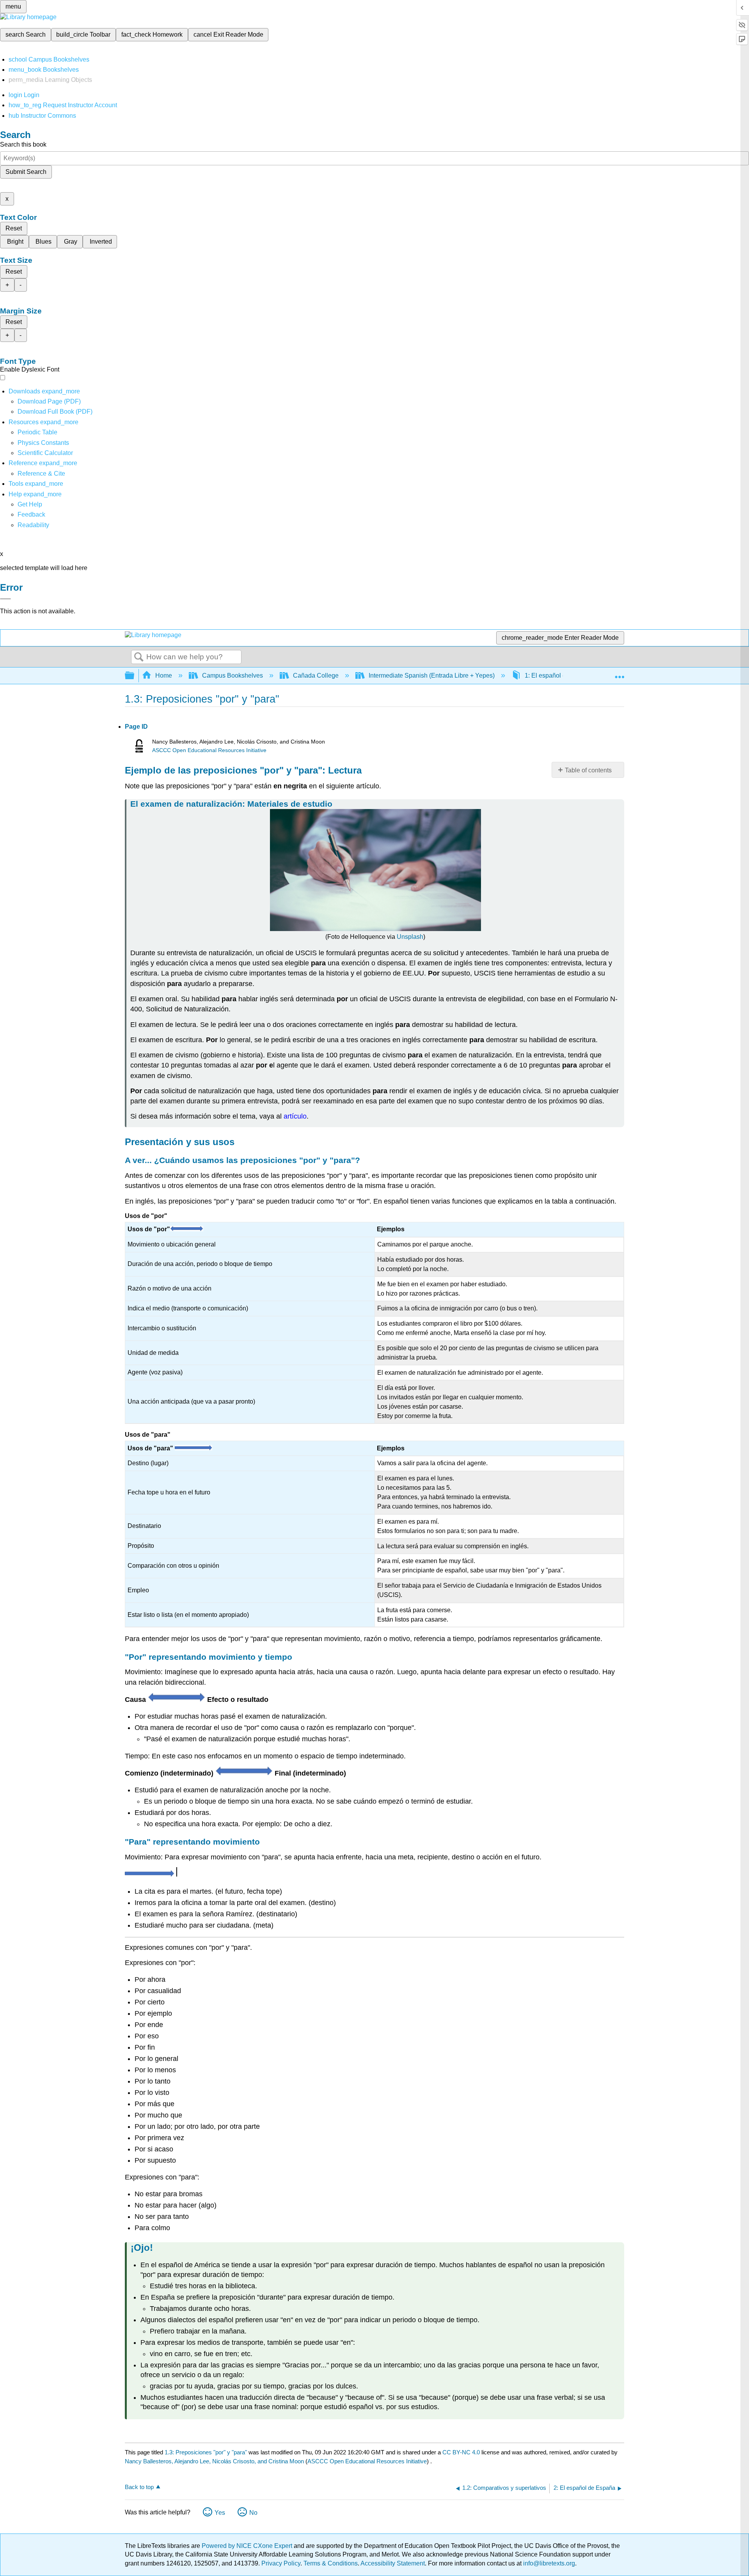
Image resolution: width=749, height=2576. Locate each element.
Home (164, 675)
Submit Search (26, 172)
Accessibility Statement (393, 2563)
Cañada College (316, 675)
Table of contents (588, 770)
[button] (31, 514)
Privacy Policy (281, 2563)
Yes (220, 2513)
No (253, 2513)
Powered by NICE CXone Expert (248, 2546)
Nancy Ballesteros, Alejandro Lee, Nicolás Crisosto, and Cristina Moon (214, 2461)
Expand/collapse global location (619, 673)
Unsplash (410, 937)
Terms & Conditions (331, 2563)
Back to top (139, 2487)
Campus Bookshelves (233, 675)
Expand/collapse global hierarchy (135, 676)
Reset (14, 228)
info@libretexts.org (548, 2563)
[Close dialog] (5, 599)
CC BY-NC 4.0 (461, 2452)
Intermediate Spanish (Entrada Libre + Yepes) (432, 675)
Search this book (23, 144)
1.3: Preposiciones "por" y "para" (206, 2452)
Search (139, 657)
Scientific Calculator (45, 453)
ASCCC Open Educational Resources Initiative (209, 750)
